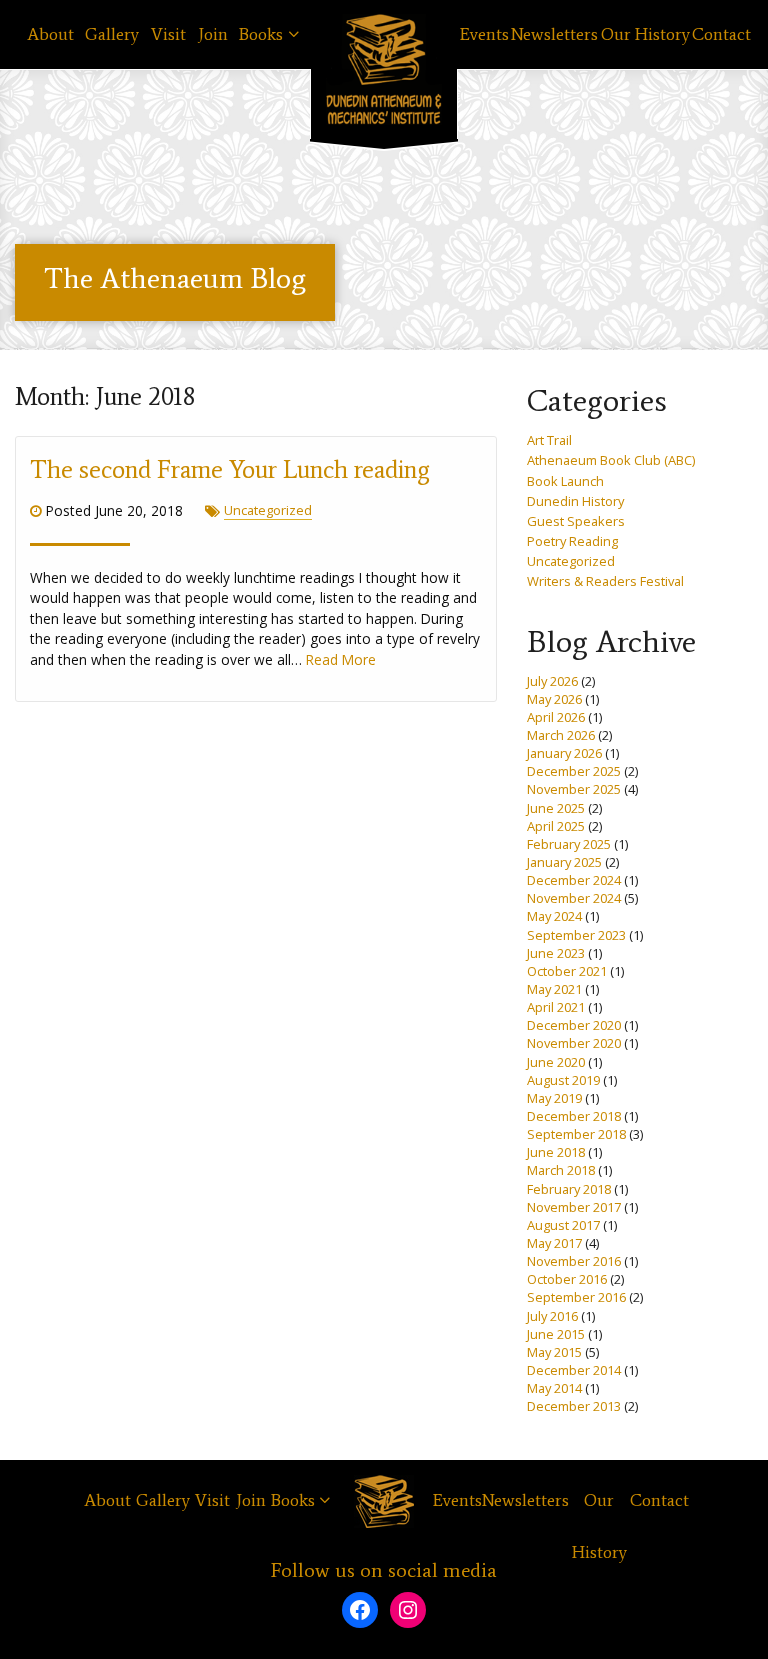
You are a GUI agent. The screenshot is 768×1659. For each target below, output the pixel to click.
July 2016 (552, 1316)
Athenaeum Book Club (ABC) (611, 460)
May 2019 (554, 1098)
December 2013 (574, 1406)
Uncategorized (268, 510)
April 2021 (556, 1007)
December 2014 (574, 1370)
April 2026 (556, 717)
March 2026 (561, 735)
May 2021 (554, 989)
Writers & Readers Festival (605, 581)
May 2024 (554, 916)
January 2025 (564, 862)
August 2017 (563, 1225)
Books (261, 34)
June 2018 (556, 1152)
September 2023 (576, 935)
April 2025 (556, 826)
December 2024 (574, 880)
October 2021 (567, 971)
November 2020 (574, 1043)
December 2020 (574, 1025)
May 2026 (554, 699)
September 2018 (576, 1134)
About (50, 34)
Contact (721, 34)
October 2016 (567, 1279)
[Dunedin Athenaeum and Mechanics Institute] (384, 69)
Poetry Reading (572, 541)
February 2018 (569, 1189)
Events (484, 34)
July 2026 (552, 681)
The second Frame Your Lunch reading (230, 469)
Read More (341, 659)
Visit (168, 34)
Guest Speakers (576, 521)
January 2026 (564, 753)
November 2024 (574, 898)
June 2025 (556, 808)
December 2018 (574, 1116)
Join (213, 34)
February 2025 (569, 844)
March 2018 (561, 1170)
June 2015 (556, 1334)
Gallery (112, 34)
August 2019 (563, 1080)
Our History (645, 34)
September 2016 (576, 1297)
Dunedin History (575, 501)
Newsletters (554, 34)
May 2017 (554, 1243)
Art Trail (549, 440)
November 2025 (574, 789)
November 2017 (574, 1207)
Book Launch (565, 481)
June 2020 (556, 1062)
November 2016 (574, 1261)
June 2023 (556, 953)
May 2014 (554, 1388)
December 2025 (574, 771)
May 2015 (554, 1352)
